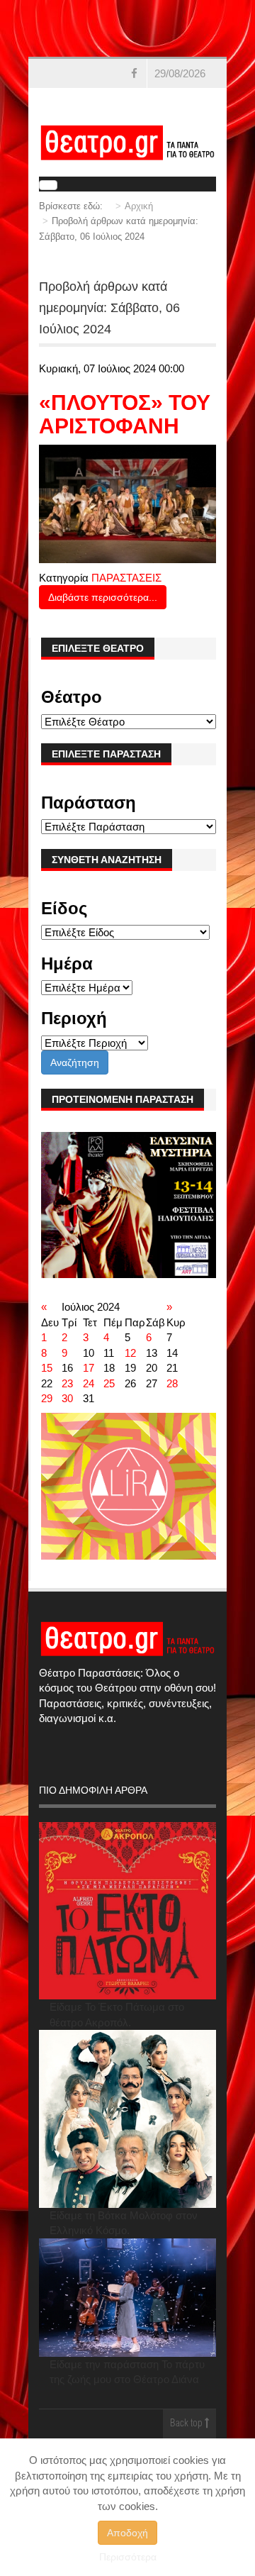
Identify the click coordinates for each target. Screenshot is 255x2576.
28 (172, 1383)
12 (130, 1353)
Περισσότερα (128, 2557)
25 (109, 1383)
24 (89, 1383)
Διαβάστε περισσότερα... (103, 597)
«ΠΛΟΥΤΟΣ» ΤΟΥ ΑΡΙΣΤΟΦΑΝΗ (125, 414)
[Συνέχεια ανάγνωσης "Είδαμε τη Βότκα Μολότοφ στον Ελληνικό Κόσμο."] (128, 2119)
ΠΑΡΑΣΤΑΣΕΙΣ (126, 578)
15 (47, 1368)
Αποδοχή (127, 2533)
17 (89, 1368)
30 (67, 1398)
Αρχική (139, 206)
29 (47, 1398)
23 (67, 1383)
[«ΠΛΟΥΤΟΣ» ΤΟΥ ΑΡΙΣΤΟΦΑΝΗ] (128, 503)
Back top (187, 2424)
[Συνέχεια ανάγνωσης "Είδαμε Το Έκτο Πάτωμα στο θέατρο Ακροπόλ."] (128, 1911)
